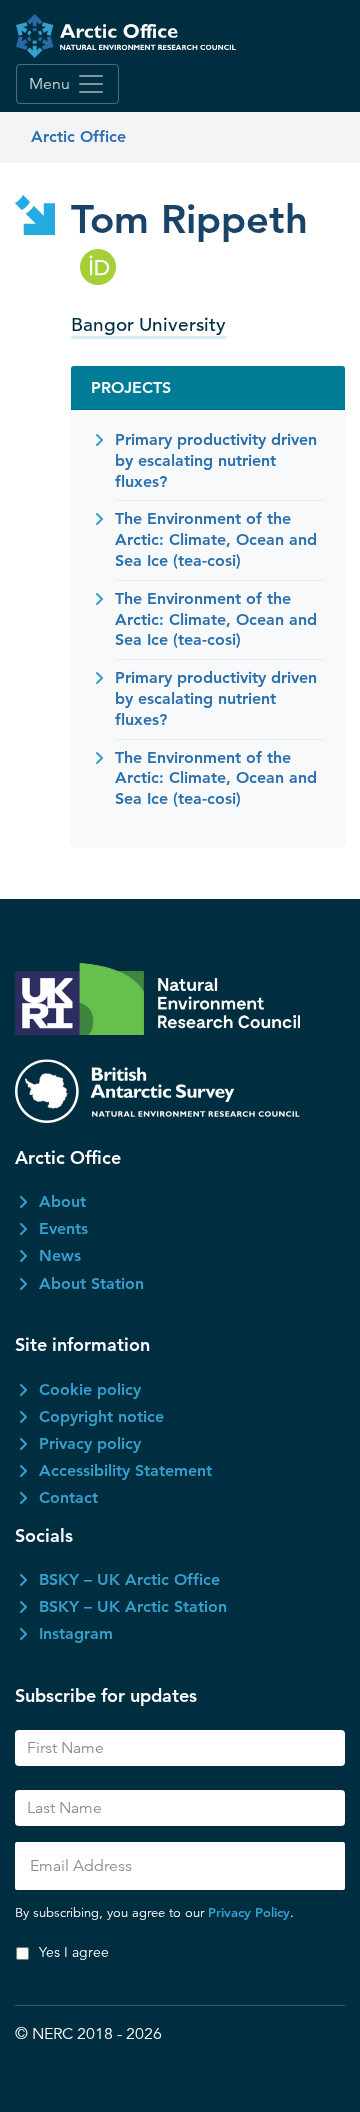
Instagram (76, 1633)
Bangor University (148, 324)
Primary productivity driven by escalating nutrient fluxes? (216, 460)
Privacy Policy (249, 1912)
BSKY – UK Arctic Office (129, 1579)
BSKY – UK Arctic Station (133, 1606)
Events (63, 1228)
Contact (68, 1497)
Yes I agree (74, 1952)
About (62, 1201)
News (60, 1255)
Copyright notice (101, 1416)
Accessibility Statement (125, 1470)
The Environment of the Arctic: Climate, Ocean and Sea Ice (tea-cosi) (216, 539)
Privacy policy (90, 1443)
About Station (91, 1283)
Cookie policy (90, 1389)
